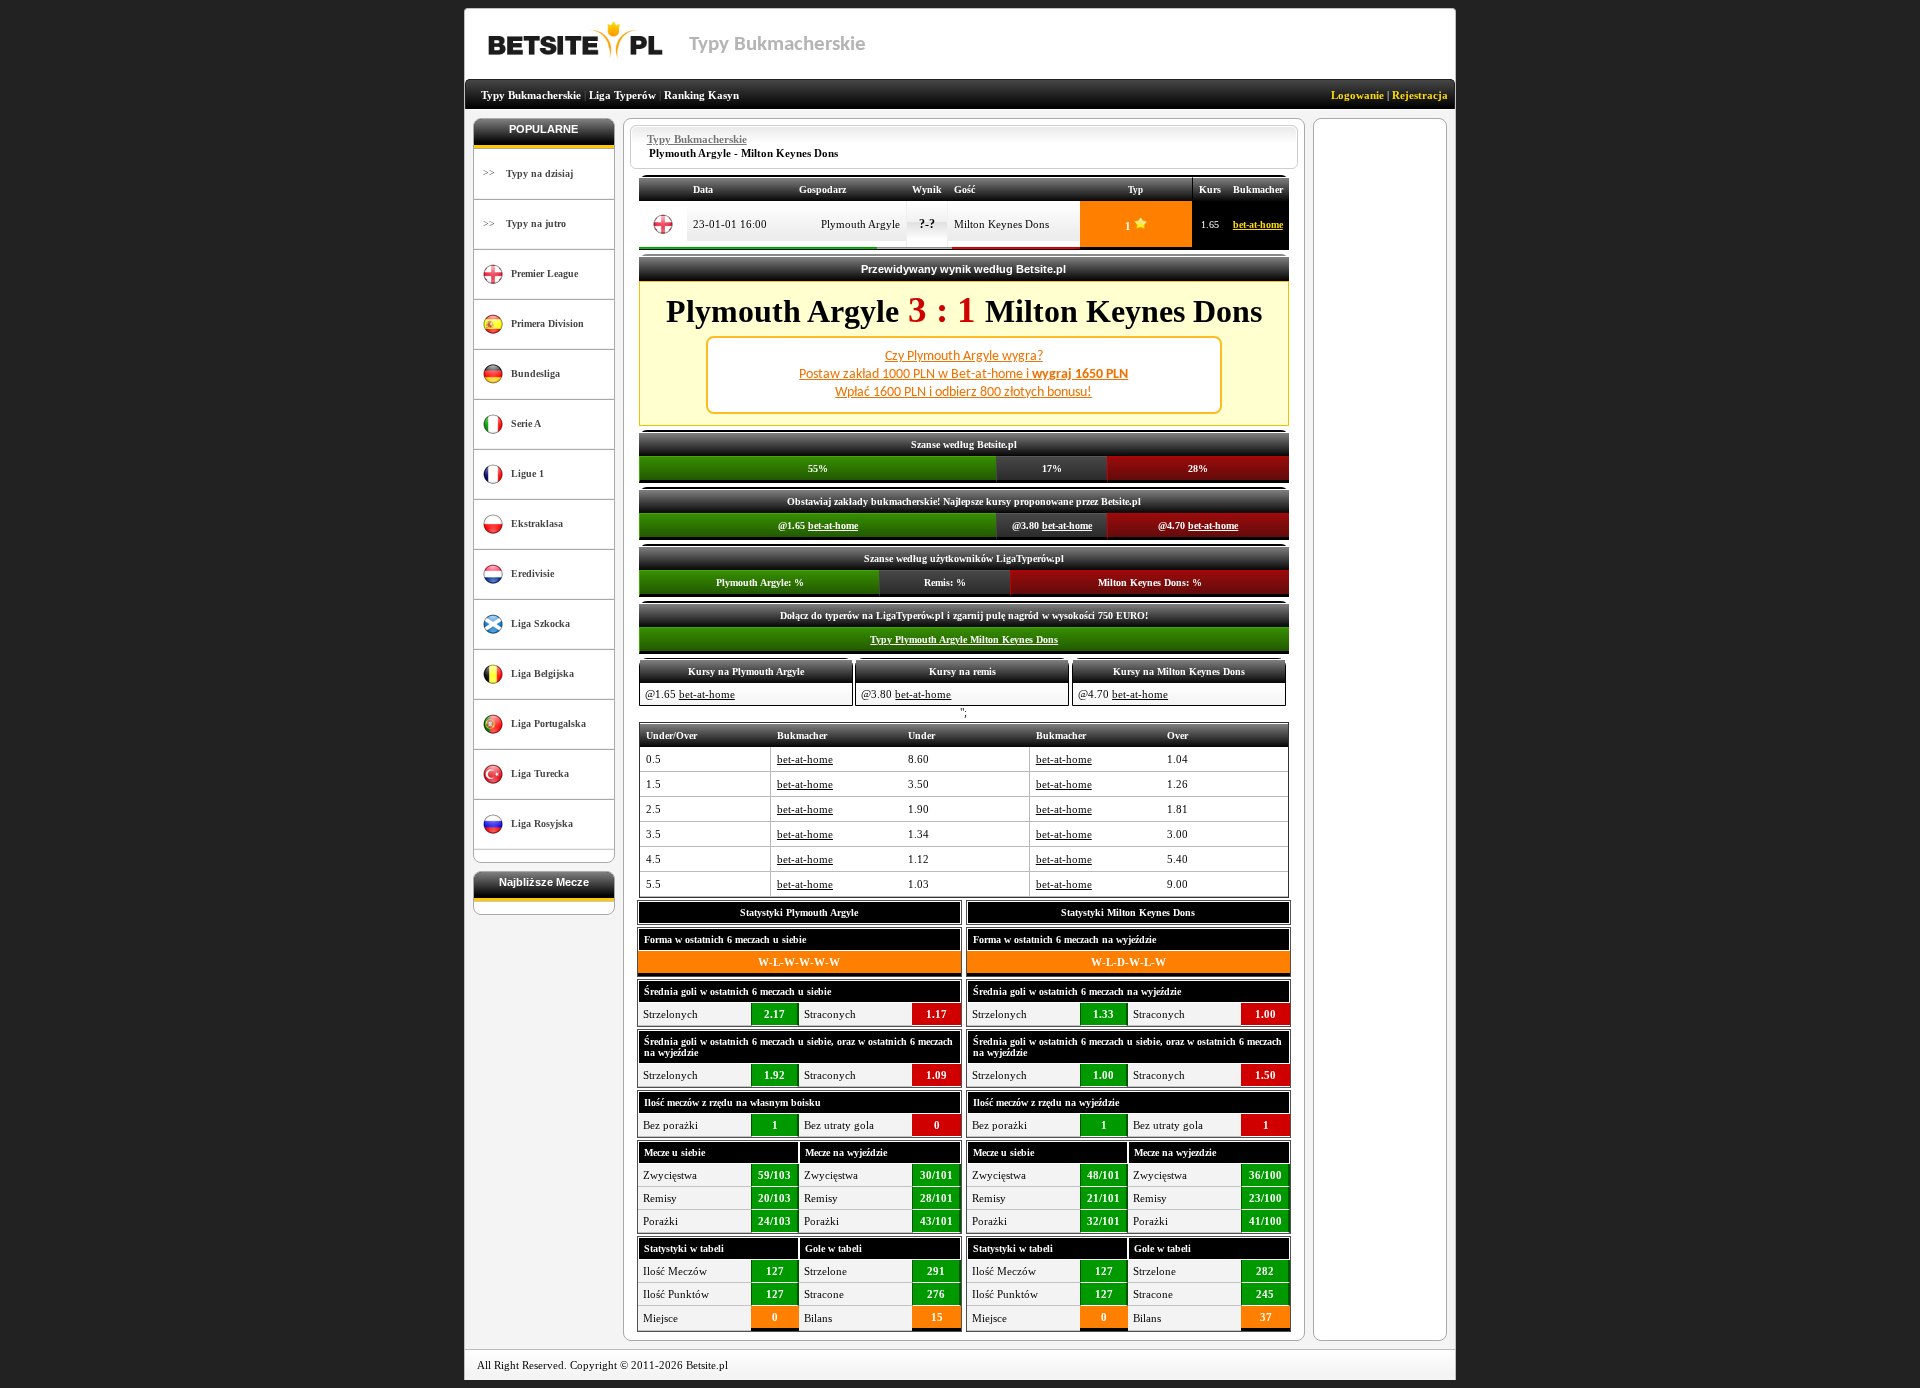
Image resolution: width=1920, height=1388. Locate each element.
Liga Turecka (540, 773)
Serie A (526, 423)
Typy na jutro (536, 223)
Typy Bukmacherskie (531, 95)
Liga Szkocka (540, 623)
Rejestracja (1420, 95)
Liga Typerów (622, 95)
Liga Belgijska (542, 673)
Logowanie (1357, 95)
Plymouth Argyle (860, 224)
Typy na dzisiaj (539, 173)
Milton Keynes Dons (1001, 224)
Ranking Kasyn (701, 95)
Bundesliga (535, 373)
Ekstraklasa (537, 523)
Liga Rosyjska (542, 823)
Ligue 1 (527, 473)
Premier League (544, 273)
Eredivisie (532, 573)
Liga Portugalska (548, 723)
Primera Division (547, 323)
